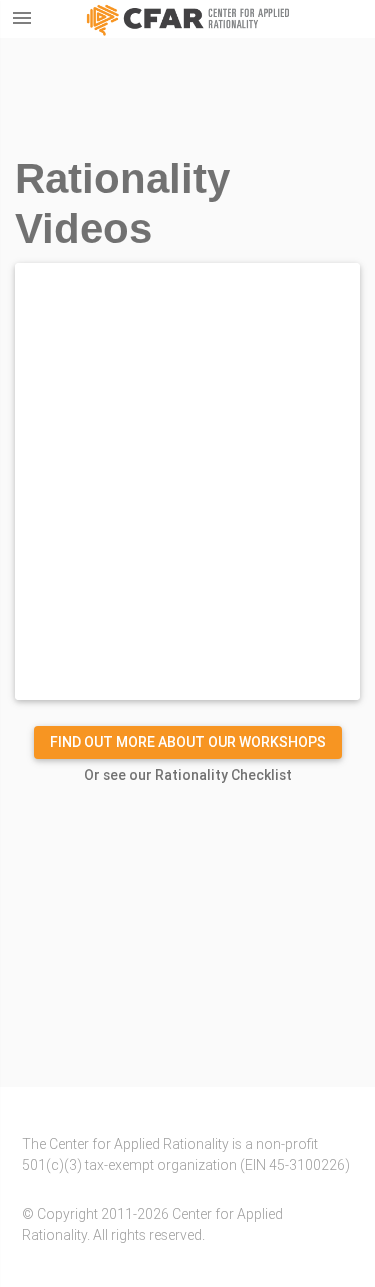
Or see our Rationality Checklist (188, 775)
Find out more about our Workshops (188, 742)
